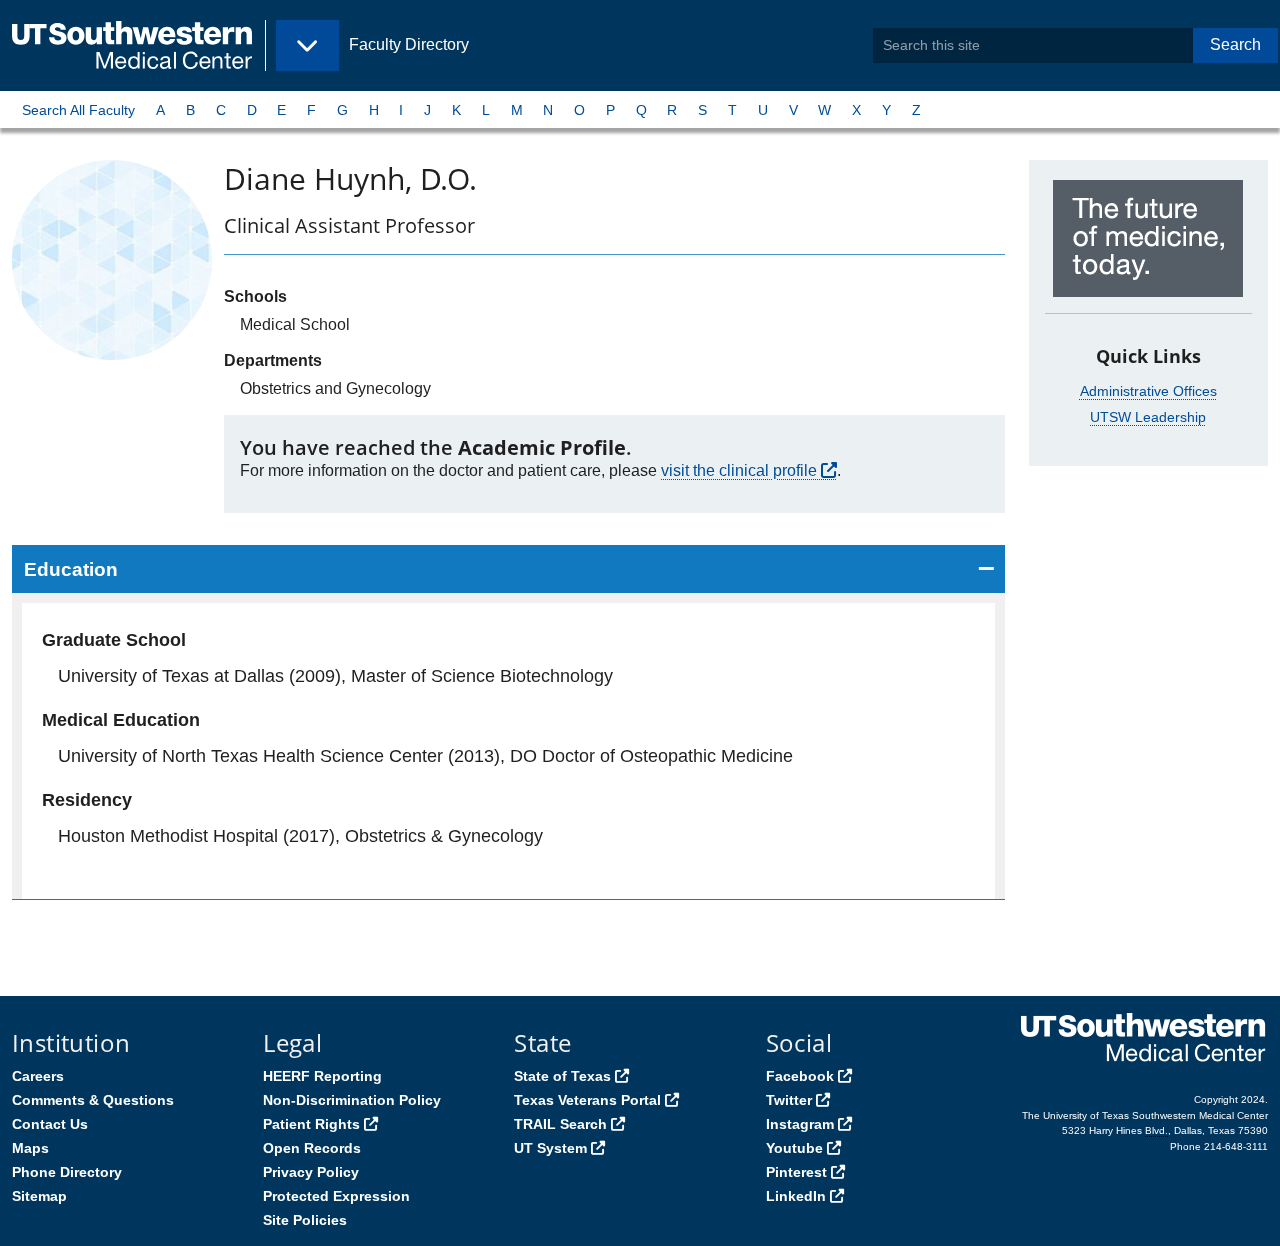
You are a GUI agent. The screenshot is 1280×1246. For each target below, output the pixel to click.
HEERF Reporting (322, 1076)
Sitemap (39, 1196)
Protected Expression (336, 1196)
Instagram (800, 1124)
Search (1235, 44)
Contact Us (50, 1124)
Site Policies (305, 1220)
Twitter (789, 1100)
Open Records (312, 1148)
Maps (30, 1148)
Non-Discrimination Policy (352, 1100)
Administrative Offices (1148, 391)
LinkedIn (796, 1196)
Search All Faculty (78, 110)
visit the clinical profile (739, 470)
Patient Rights (311, 1124)
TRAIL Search (560, 1124)
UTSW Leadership (1148, 417)
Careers (38, 1076)
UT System (550, 1148)
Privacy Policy (311, 1172)
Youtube (794, 1148)
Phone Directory (67, 1172)
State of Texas (562, 1076)
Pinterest (796, 1172)
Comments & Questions (93, 1100)
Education (71, 569)
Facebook (800, 1076)
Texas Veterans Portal (587, 1100)
